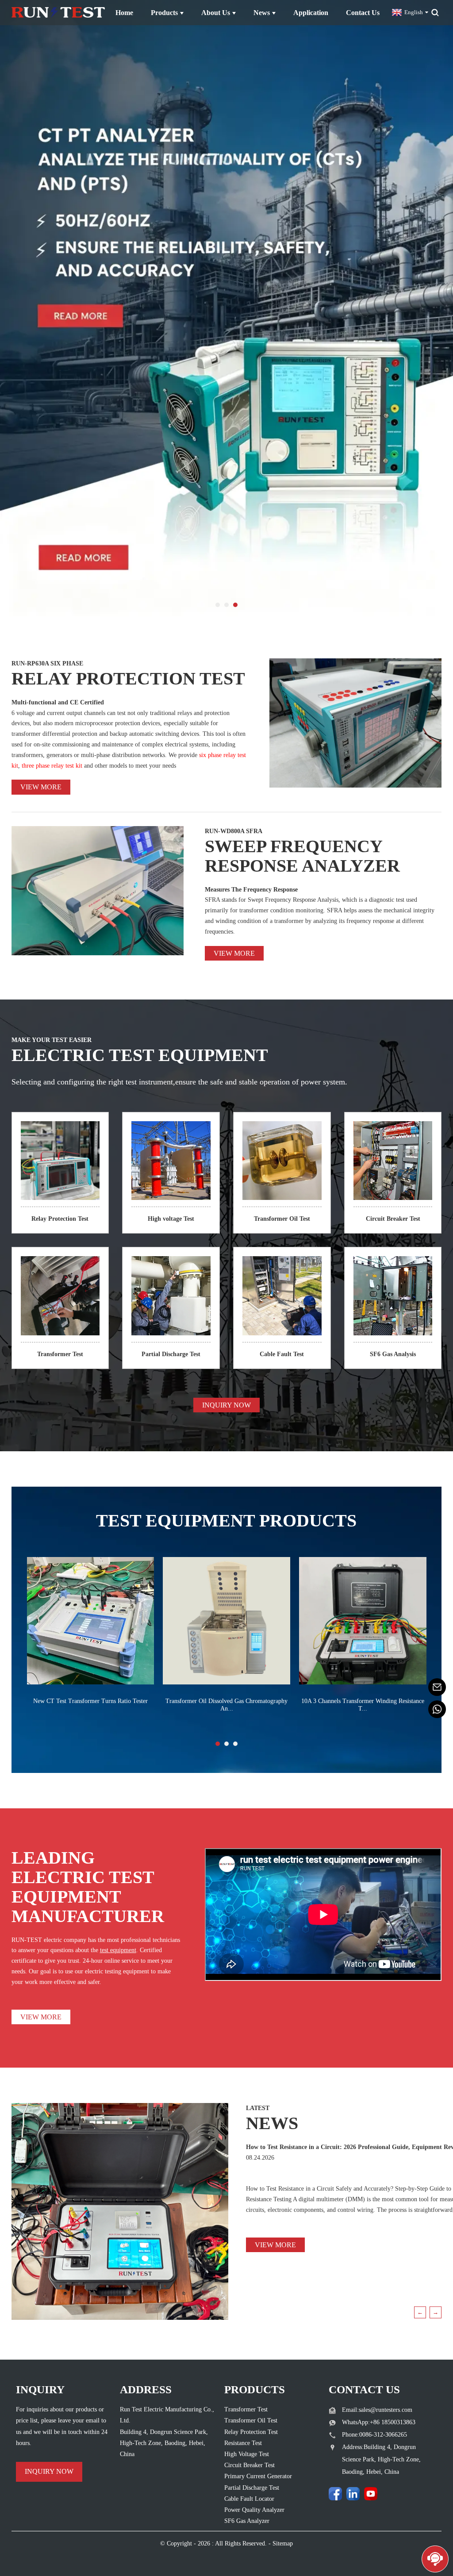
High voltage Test (171, 1219)
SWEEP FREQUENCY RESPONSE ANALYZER (302, 856)
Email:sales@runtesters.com (377, 2410)
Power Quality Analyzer (254, 2510)
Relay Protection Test (60, 1219)
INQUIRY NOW (226, 1405)
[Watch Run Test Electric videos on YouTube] (371, 2494)
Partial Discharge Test (171, 1354)
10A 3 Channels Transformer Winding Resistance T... (363, 1705)
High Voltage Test (247, 2454)
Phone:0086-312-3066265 (374, 2435)
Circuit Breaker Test (393, 1219)
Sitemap (283, 2543)
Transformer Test (60, 1354)
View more (41, 787)
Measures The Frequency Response (251, 890)
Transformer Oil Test (282, 1219)
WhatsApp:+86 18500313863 (379, 2422)
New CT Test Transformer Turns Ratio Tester (90, 1701)
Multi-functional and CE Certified (58, 702)
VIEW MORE (41, 2017)
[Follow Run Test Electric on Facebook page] (335, 2494)
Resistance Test (243, 2443)
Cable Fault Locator (249, 2499)
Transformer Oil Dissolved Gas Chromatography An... (226, 1705)
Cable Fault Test (282, 1354)
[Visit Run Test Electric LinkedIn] (353, 2494)
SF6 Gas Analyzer (247, 2521)
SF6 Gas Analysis (393, 1354)
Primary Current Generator (258, 2476)
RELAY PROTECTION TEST (128, 679)
